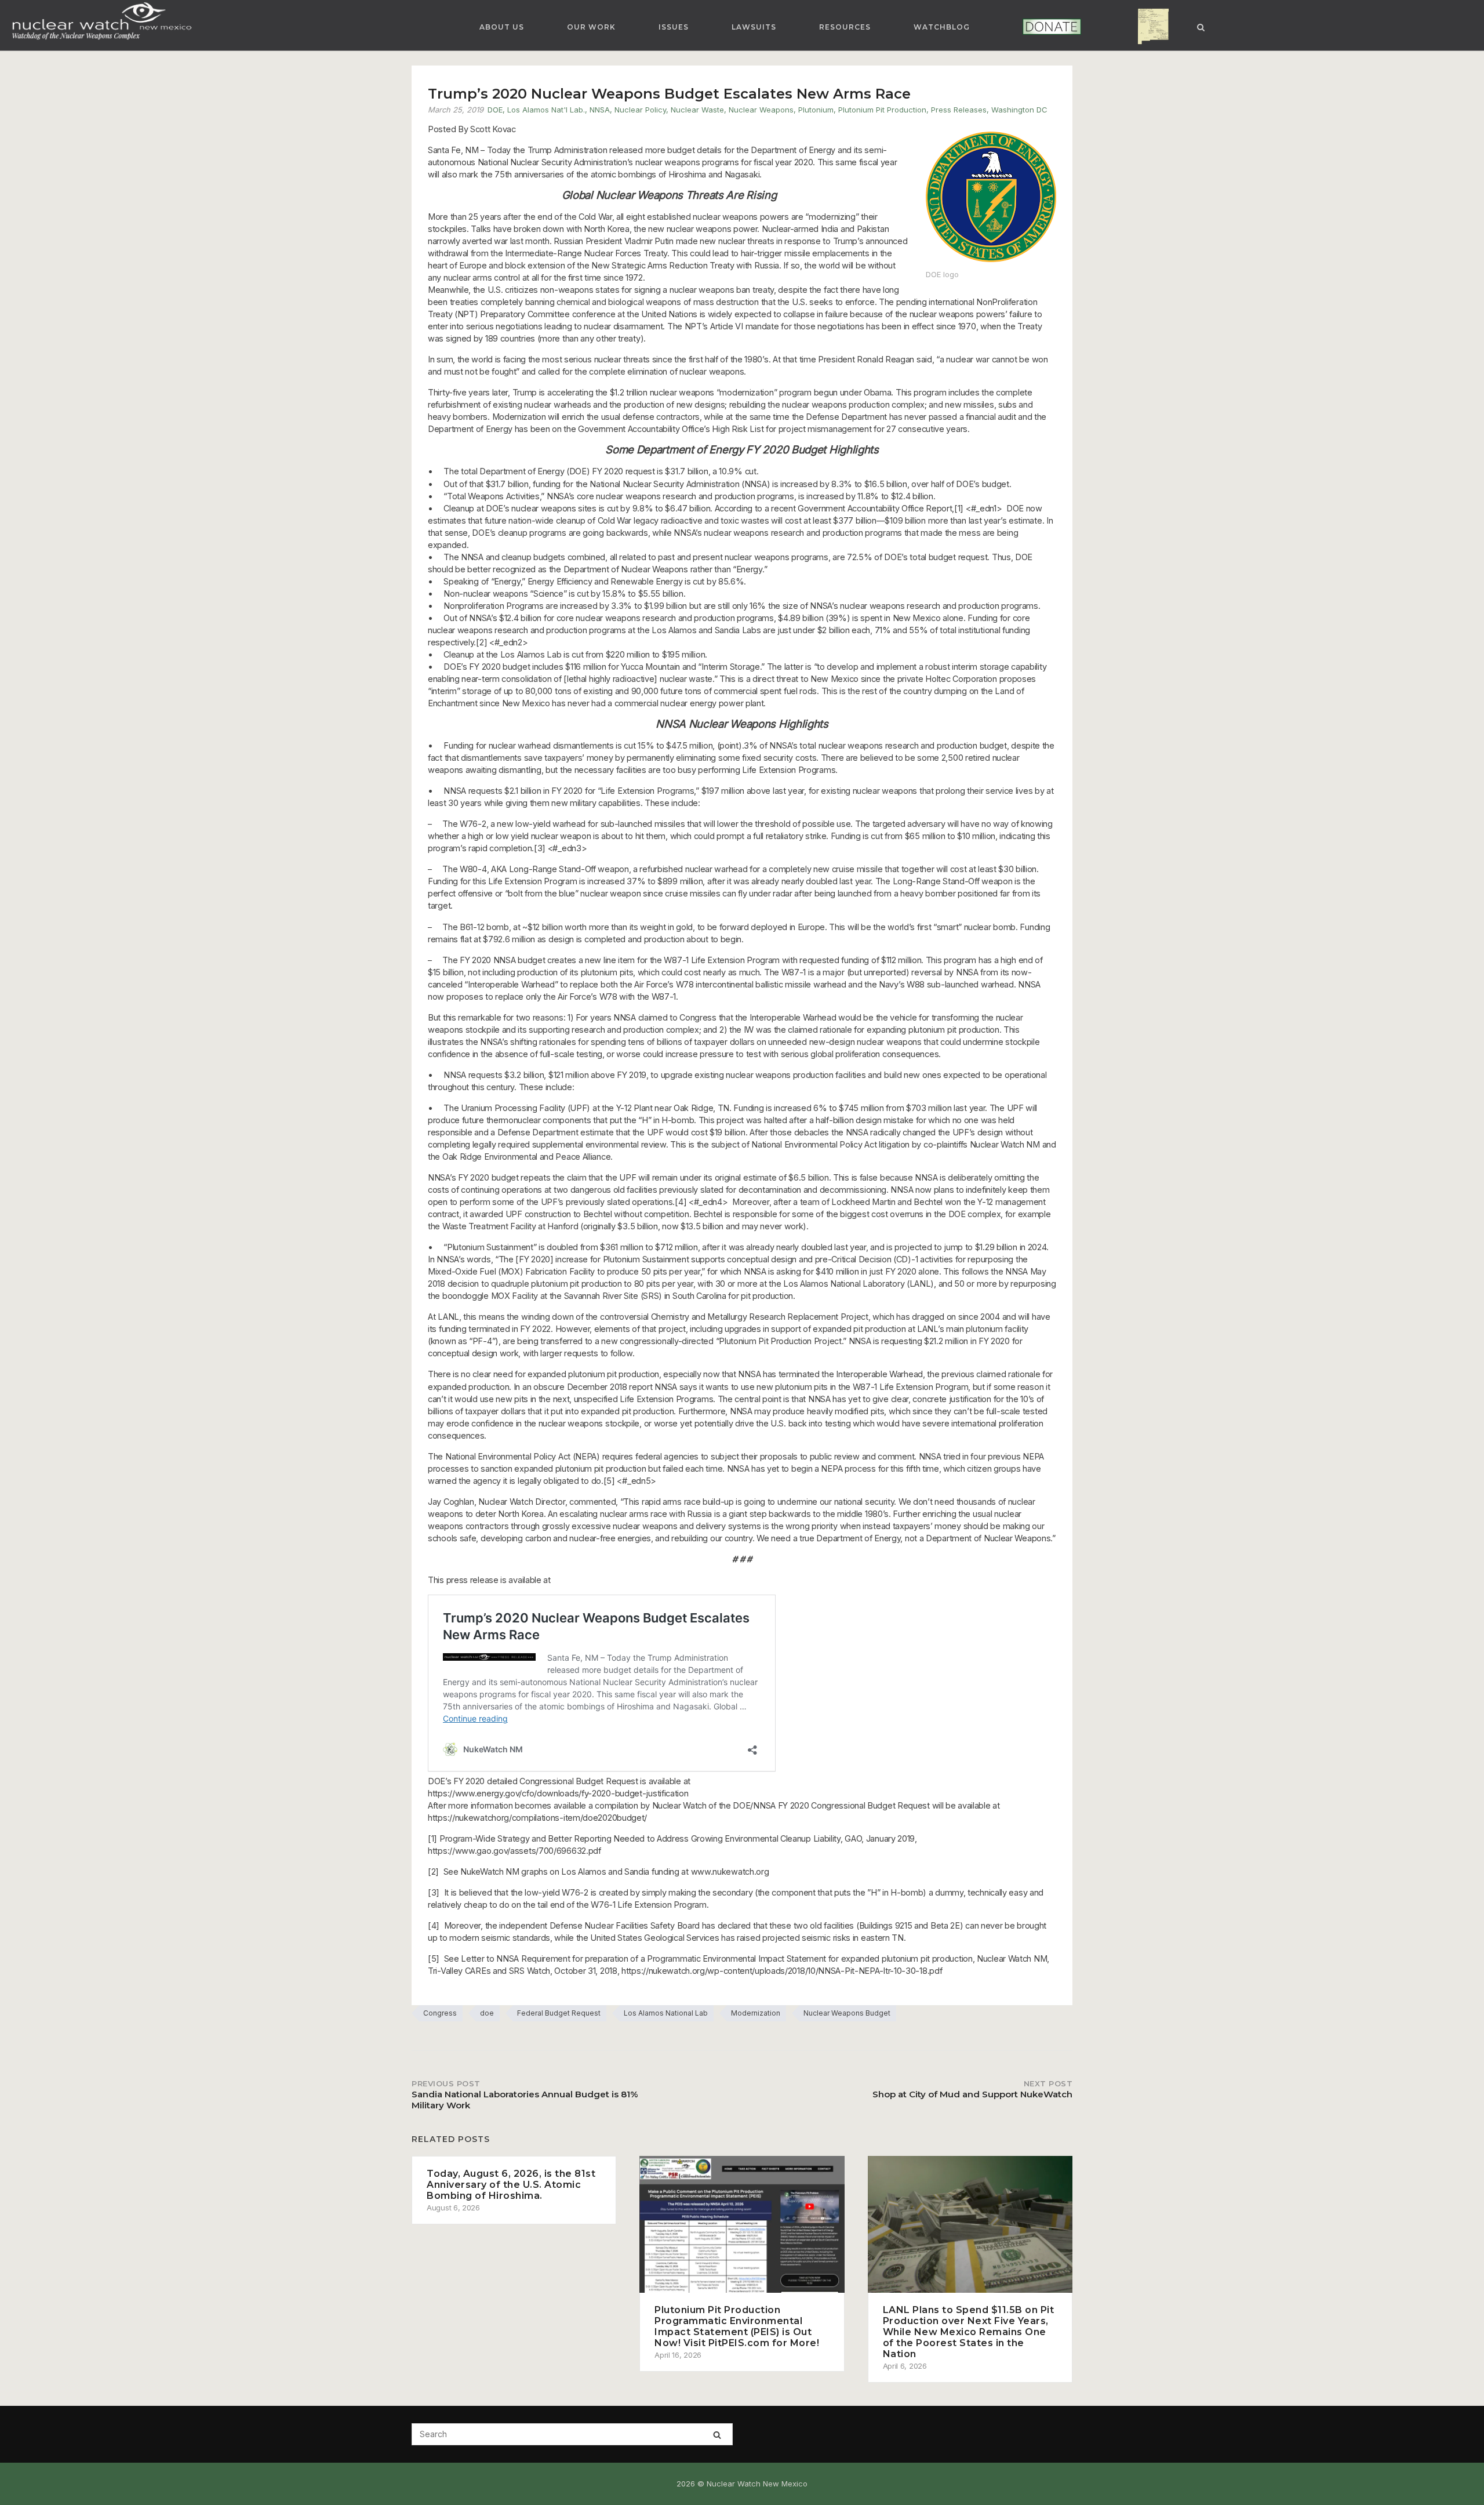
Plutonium (816, 110)
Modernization (756, 2013)
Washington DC (1019, 110)
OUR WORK (591, 27)
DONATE (1036, 27)
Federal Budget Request (559, 2013)
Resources (845, 27)
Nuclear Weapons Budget (847, 2013)
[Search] (717, 2435)
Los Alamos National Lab (666, 2013)
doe (487, 2013)
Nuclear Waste (697, 110)
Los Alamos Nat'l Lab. (546, 110)
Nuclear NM (1144, 27)
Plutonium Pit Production (882, 110)
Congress (440, 2013)
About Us (502, 27)
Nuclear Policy (640, 110)
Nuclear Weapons (761, 110)
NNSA (600, 110)
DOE (495, 110)
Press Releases (959, 110)
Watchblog (942, 27)
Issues (674, 27)
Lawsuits (754, 27)
